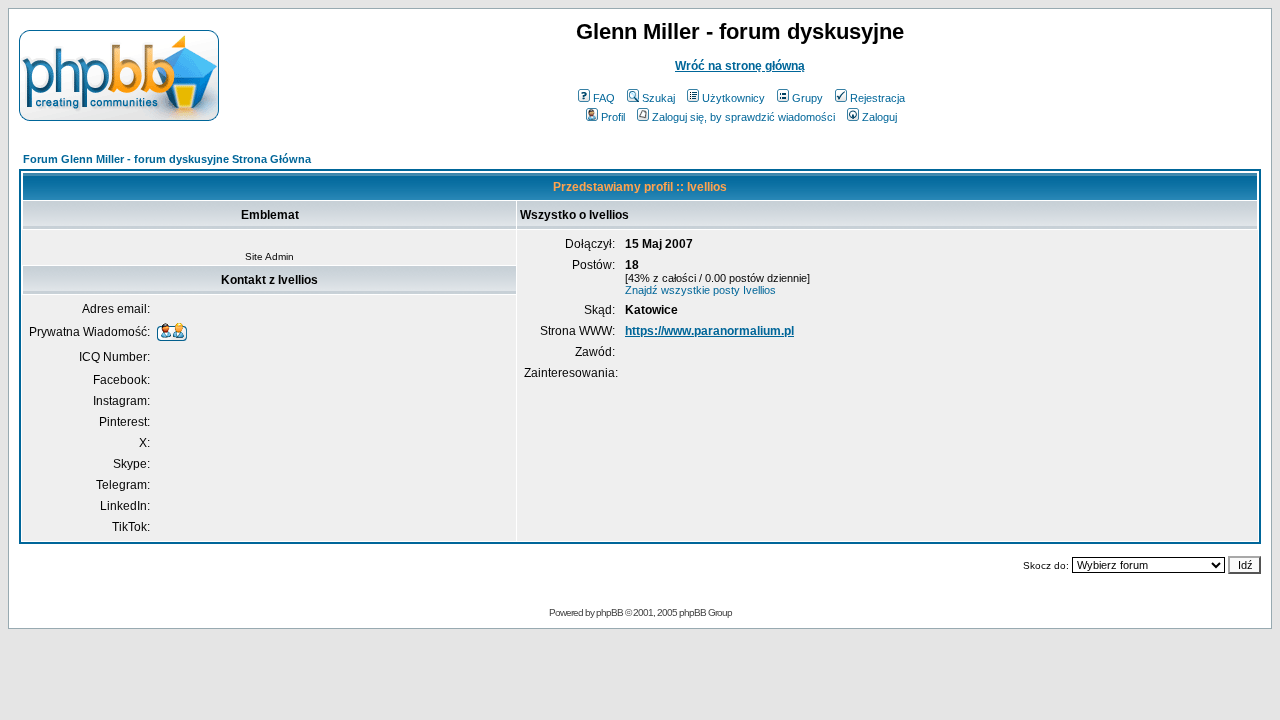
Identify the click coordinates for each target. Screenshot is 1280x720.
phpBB (609, 612)
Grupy (807, 98)
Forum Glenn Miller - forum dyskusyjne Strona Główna (167, 159)
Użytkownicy (733, 98)
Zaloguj (879, 117)
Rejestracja (877, 98)
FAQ (604, 98)
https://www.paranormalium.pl (709, 331)
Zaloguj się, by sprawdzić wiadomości (743, 117)
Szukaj (658, 98)
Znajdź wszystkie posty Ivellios (700, 290)
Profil (613, 117)
